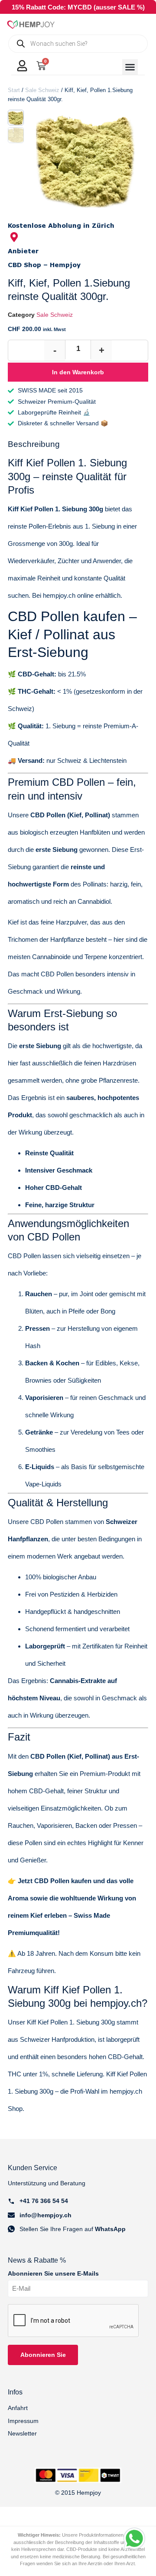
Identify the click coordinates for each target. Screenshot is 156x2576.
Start (14, 90)
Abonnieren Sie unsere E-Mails (53, 2274)
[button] (130, 67)
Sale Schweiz (42, 90)
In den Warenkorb (78, 372)
